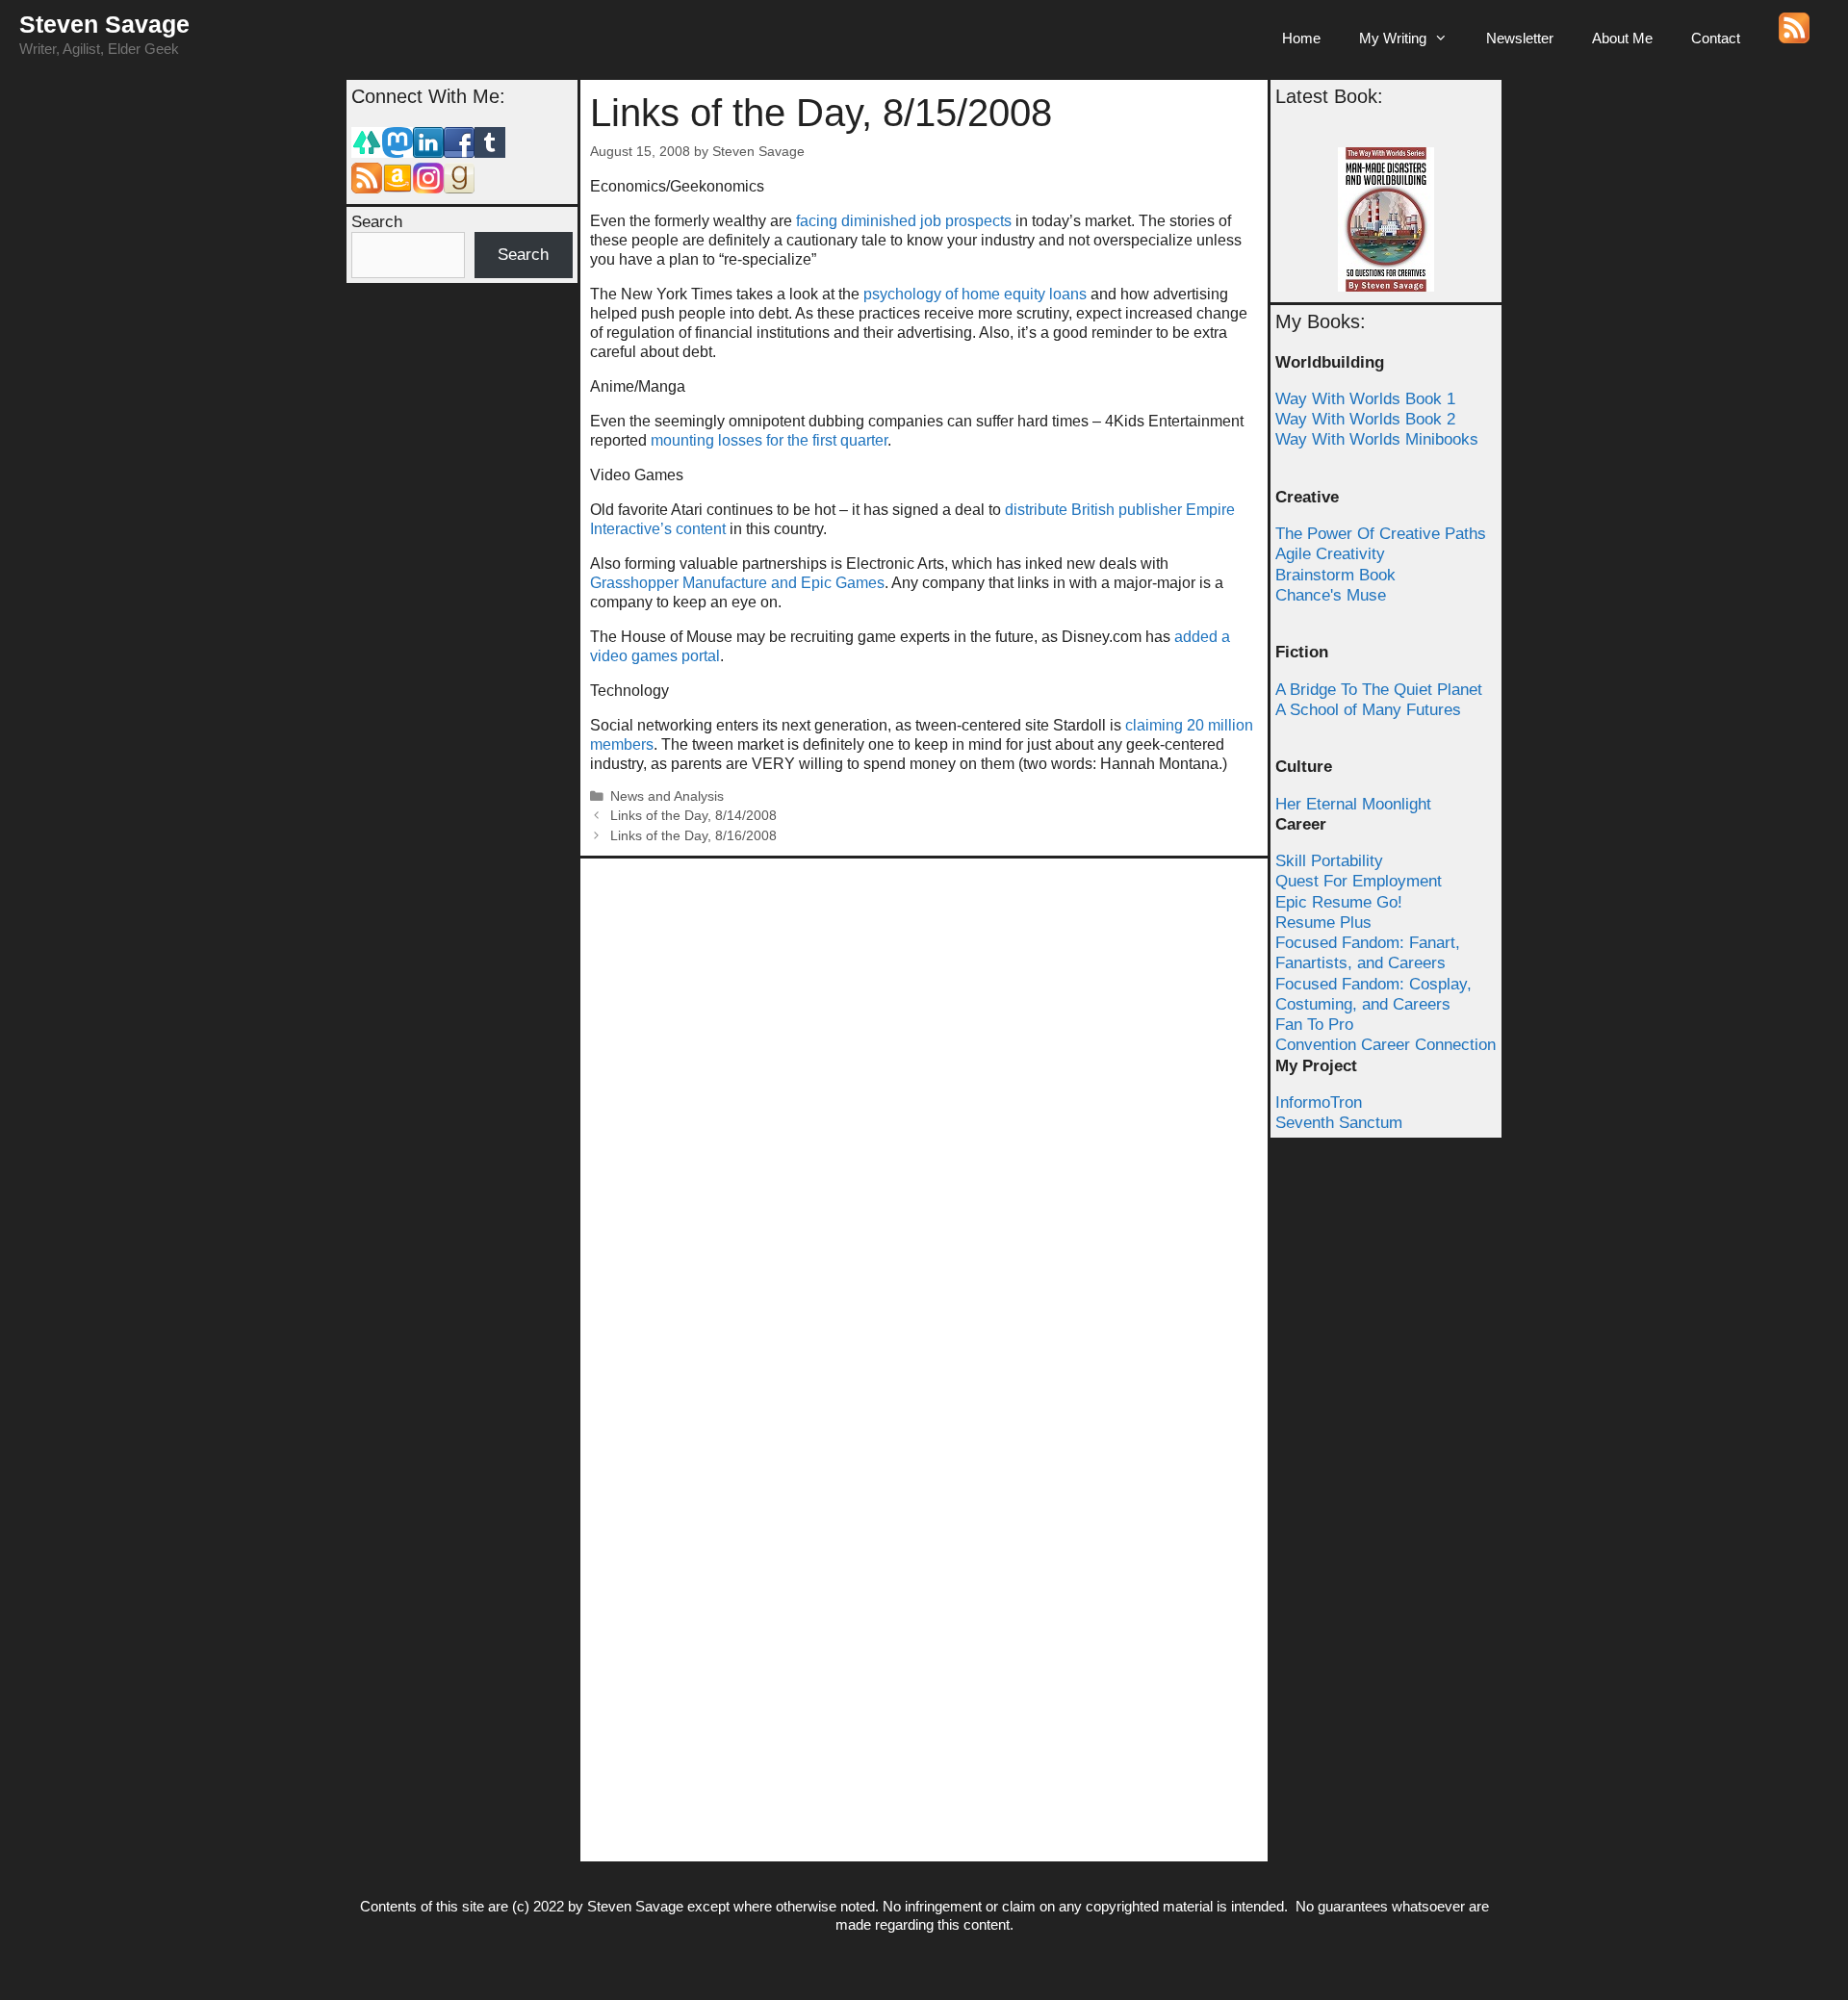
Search (377, 222)
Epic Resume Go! (1339, 902)
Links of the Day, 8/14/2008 (693, 816)
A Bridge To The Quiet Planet (1379, 690)
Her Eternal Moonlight (1353, 804)
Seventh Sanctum (1339, 1123)
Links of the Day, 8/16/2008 (693, 836)
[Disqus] (924, 1109)
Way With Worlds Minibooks (1377, 439)
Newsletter (1520, 38)
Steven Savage (104, 24)
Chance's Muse (1331, 595)
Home (1301, 38)
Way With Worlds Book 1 (1365, 399)
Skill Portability (1329, 861)
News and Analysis (667, 796)
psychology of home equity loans (975, 294)
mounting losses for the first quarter (769, 440)
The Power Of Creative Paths (1381, 534)
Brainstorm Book (1335, 575)
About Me (1622, 38)
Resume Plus (1323, 923)
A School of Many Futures (1368, 710)
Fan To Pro (1314, 1025)
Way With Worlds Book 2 (1365, 419)
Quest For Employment (1359, 881)
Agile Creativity (1330, 554)
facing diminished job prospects (904, 221)
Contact (1716, 38)
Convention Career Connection (1386, 1045)
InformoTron (1319, 1103)
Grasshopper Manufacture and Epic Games (737, 583)
